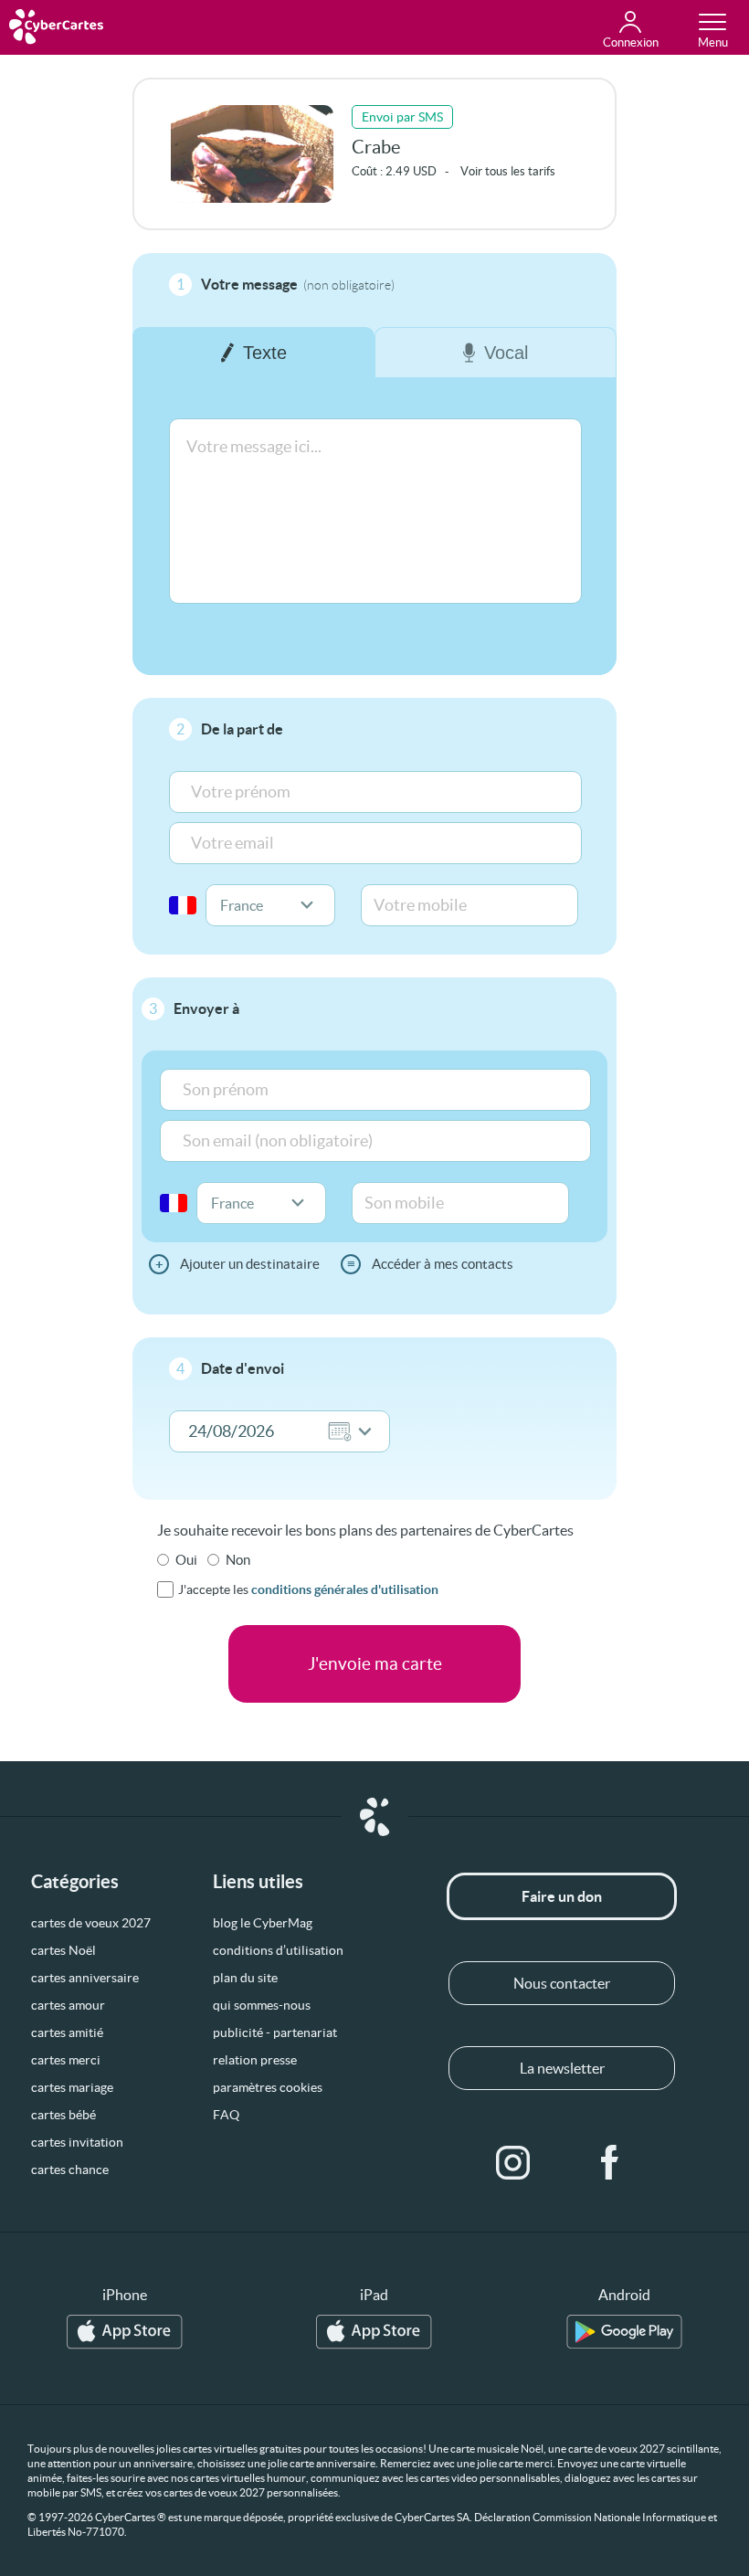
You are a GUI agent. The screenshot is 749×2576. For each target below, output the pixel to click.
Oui (186, 1560)
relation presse (255, 2060)
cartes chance (70, 2170)
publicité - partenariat (275, 2032)
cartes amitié (67, 2032)
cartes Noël (63, 1950)
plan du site (245, 1978)
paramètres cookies (268, 2087)
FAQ (226, 2115)
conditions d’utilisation (278, 1950)
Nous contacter (562, 1983)
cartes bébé (63, 2115)
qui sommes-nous (262, 2005)
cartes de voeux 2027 (91, 1923)
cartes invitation (77, 2142)
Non (238, 1560)
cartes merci (66, 2060)
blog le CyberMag (263, 1923)
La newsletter (562, 2068)
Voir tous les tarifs (508, 171)
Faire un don (562, 1896)
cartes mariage (72, 2087)
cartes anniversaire (85, 1978)
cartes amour (68, 2005)
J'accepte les (308, 1589)
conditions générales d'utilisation (345, 1589)
